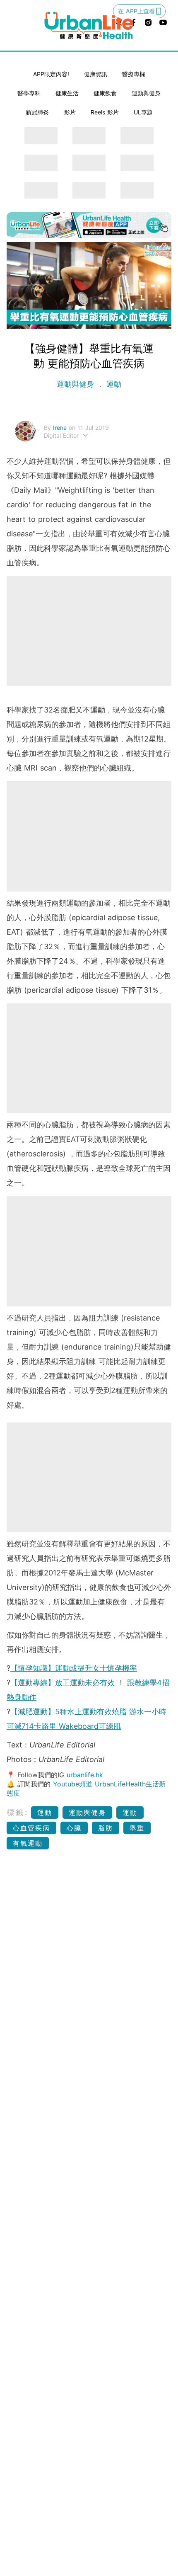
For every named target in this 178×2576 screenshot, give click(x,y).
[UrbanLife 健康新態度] (89, 25)
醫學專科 (29, 93)
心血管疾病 (31, 1828)
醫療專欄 (134, 74)
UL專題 (143, 112)
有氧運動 (28, 1843)
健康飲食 (105, 93)
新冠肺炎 (37, 112)
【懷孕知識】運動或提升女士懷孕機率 (74, 1668)
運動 (113, 384)
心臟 (74, 1828)
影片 (70, 112)
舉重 (137, 1828)
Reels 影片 (105, 112)
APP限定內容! (51, 74)
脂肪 (106, 1828)
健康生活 (67, 93)
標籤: (18, 1812)
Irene (61, 428)
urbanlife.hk (85, 1775)
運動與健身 (146, 93)
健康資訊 (96, 74)
